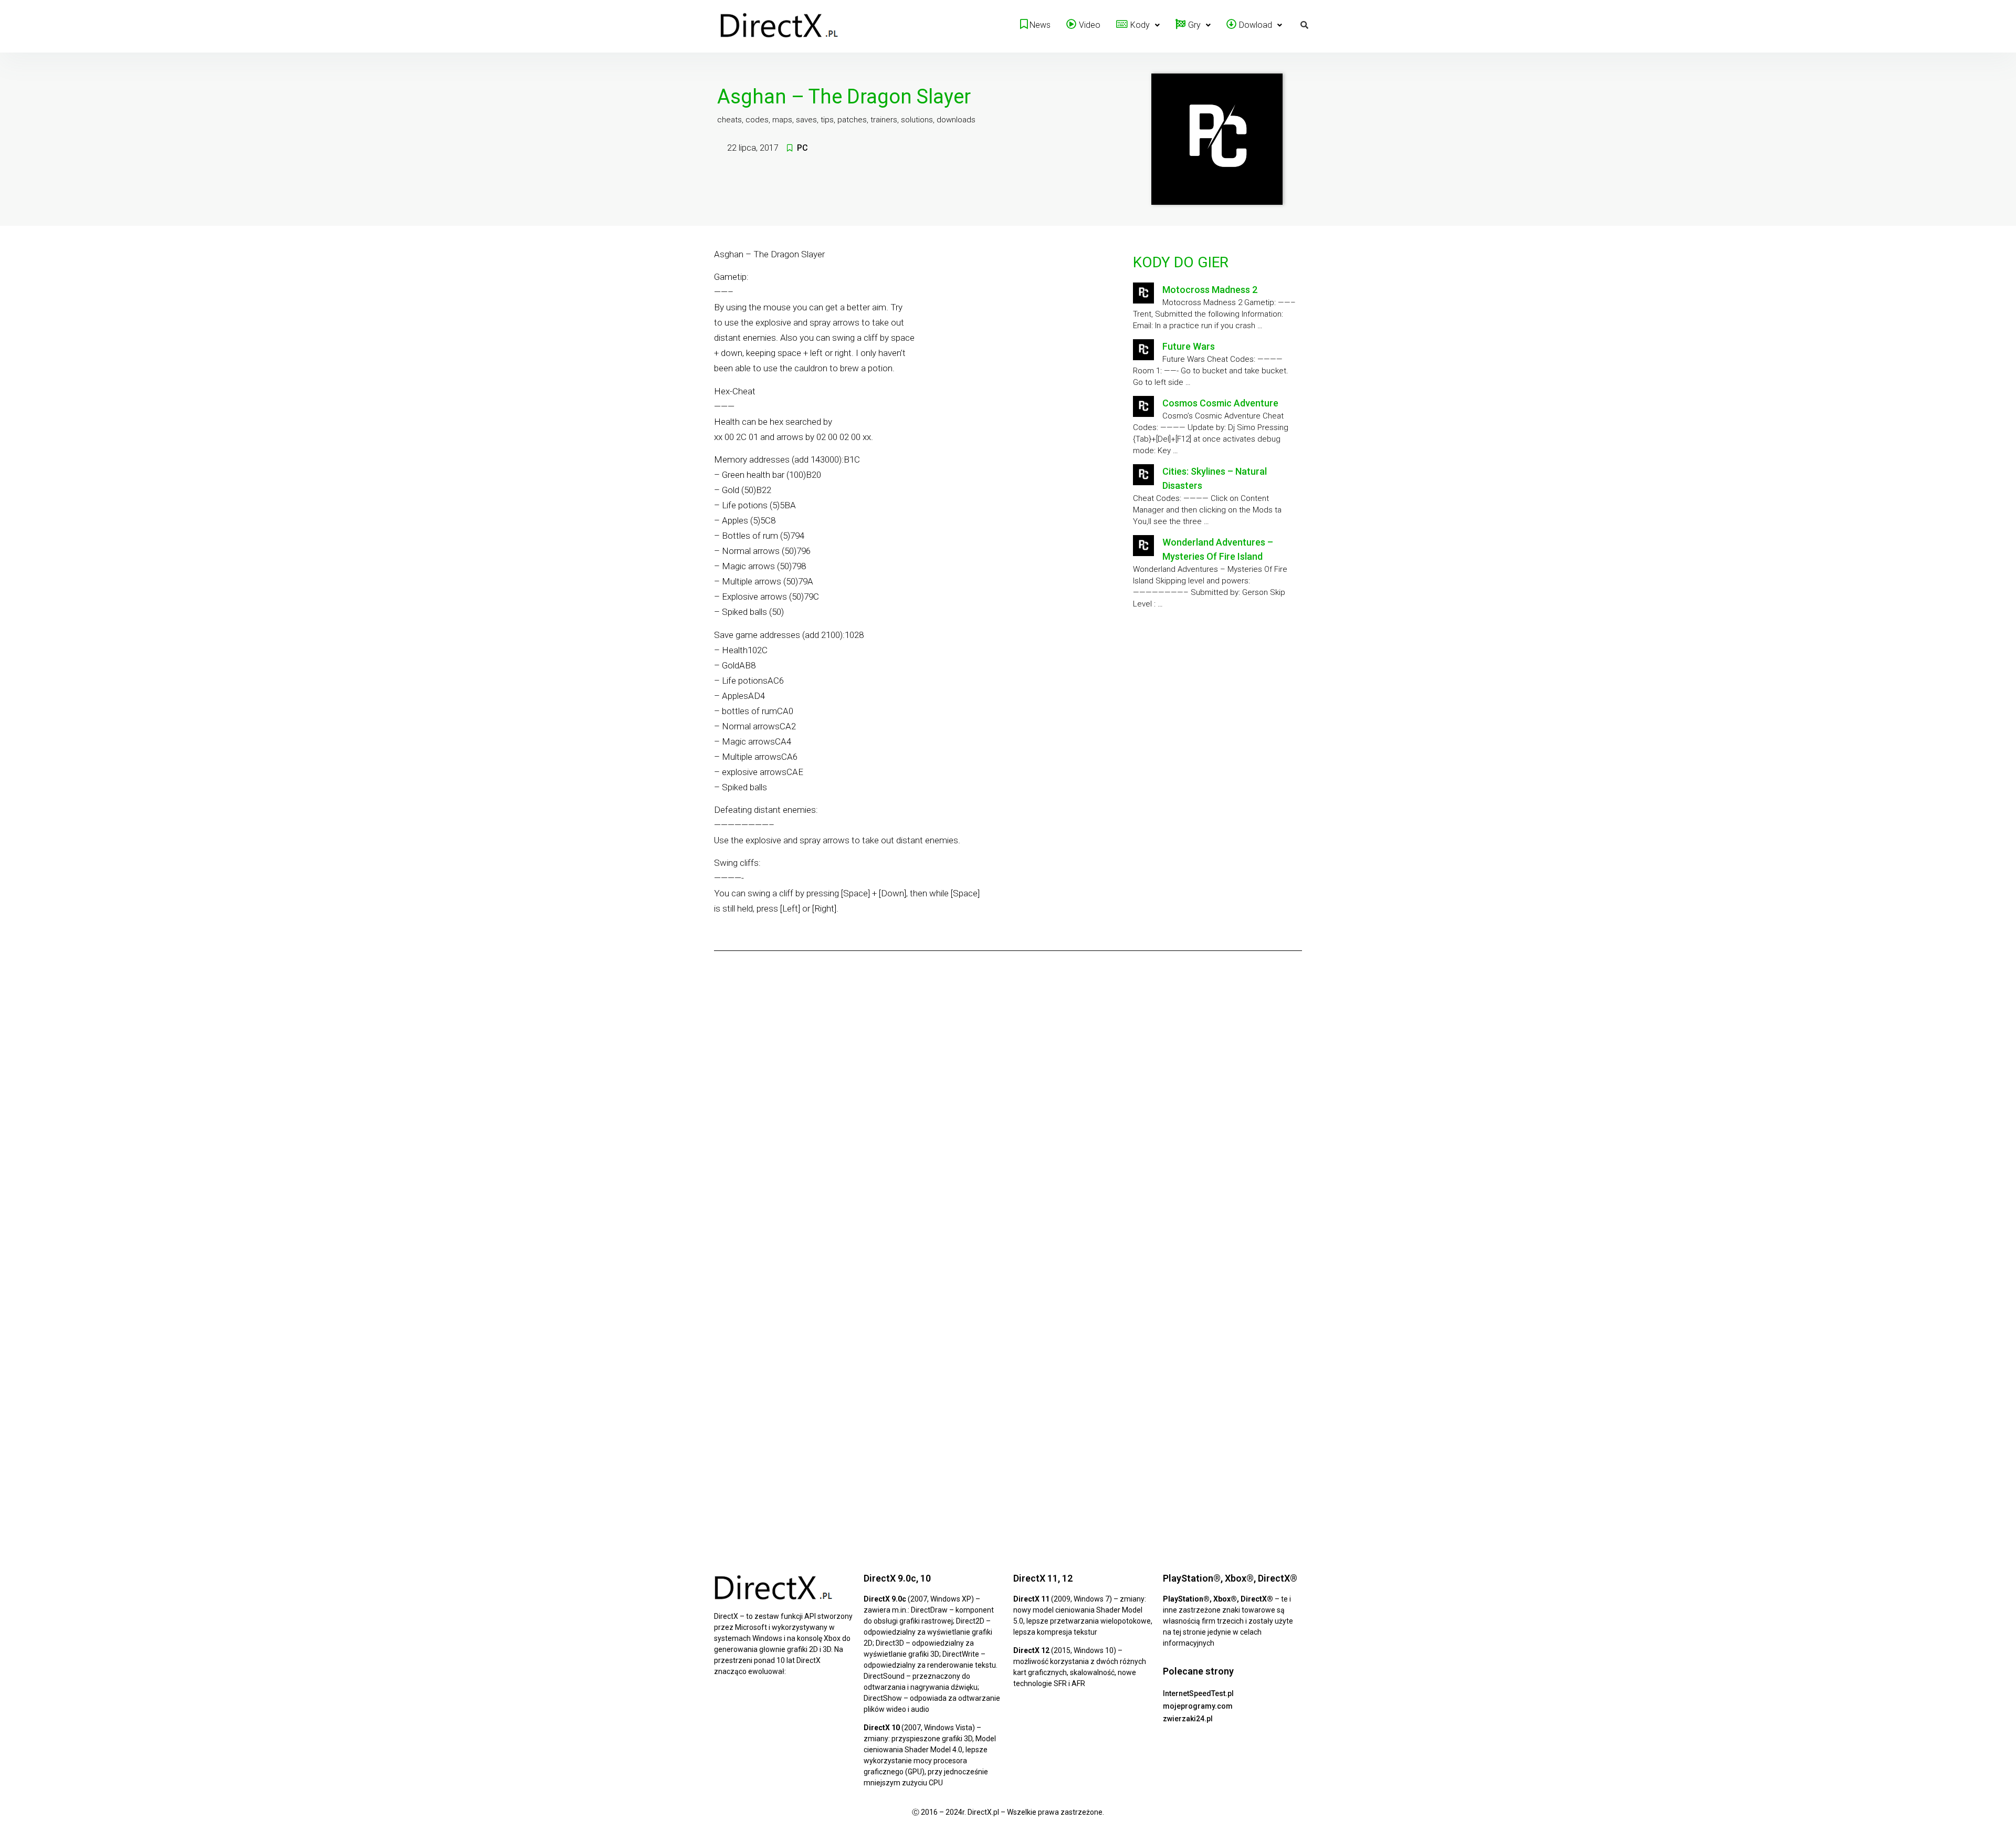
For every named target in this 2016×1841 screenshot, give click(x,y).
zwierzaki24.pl (1188, 1719)
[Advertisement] (1215, 704)
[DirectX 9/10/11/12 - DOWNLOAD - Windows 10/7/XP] (780, 26)
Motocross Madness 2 (1210, 290)
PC (802, 148)
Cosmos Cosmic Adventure (1220, 403)
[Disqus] (1008, 1105)
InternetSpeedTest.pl (1198, 1693)
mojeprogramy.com (1198, 1706)
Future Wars (1189, 346)
